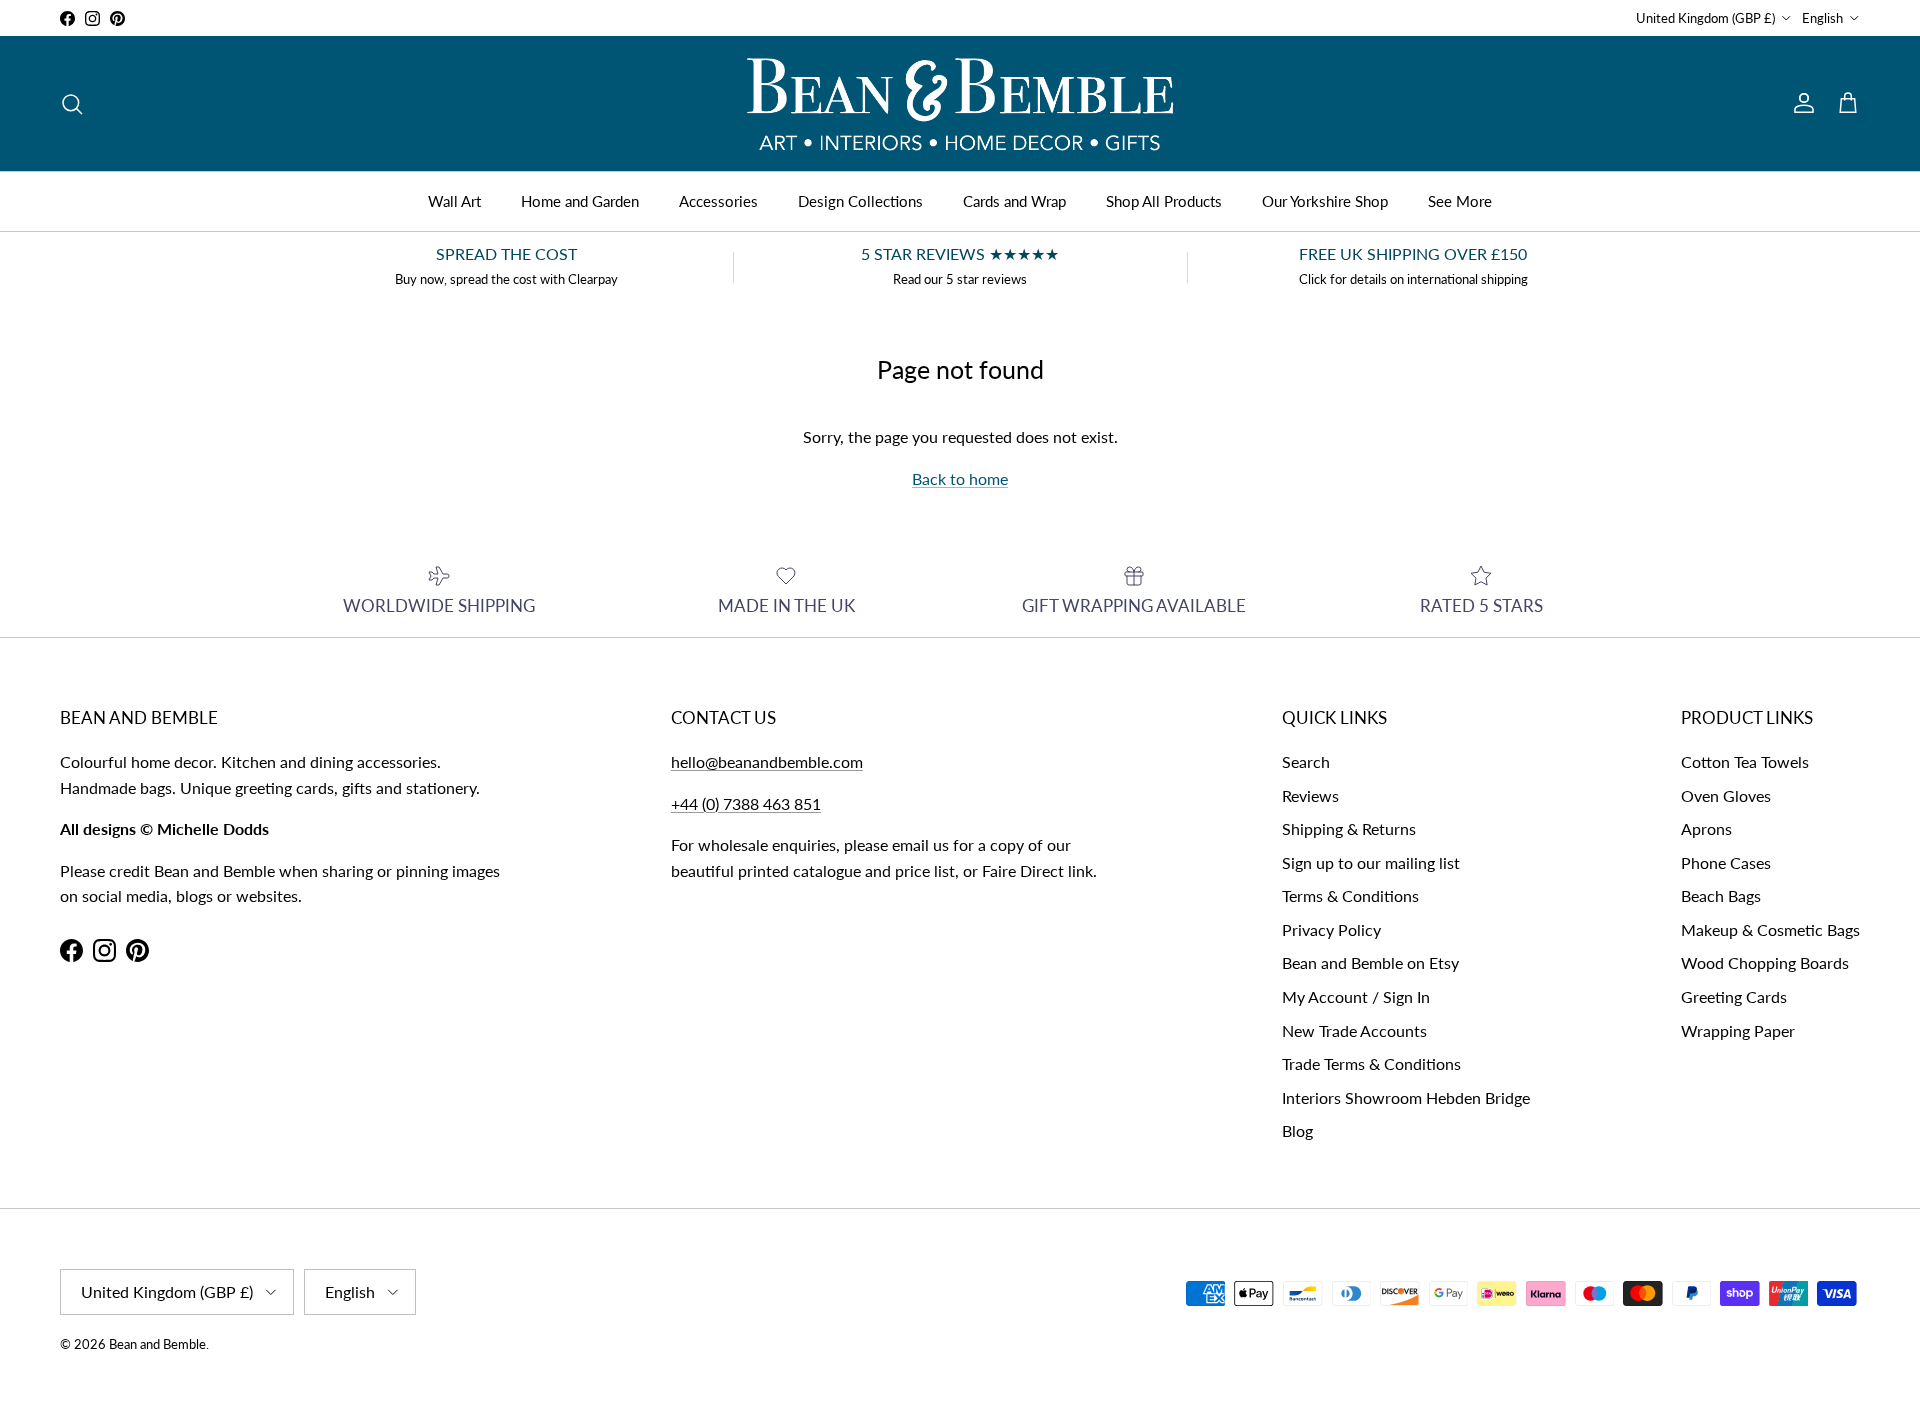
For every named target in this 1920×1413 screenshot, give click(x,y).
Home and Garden (580, 201)
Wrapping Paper (1738, 1030)
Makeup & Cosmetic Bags (1770, 929)
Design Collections (860, 201)
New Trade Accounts (1354, 1030)
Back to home (960, 478)
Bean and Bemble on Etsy (1370, 962)
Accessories (718, 201)
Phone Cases (1726, 862)
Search (1306, 761)
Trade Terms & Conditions (1371, 1063)
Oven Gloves (1726, 795)
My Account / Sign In (1356, 996)
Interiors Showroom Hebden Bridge (1406, 1097)
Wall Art (454, 201)
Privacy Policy (1331, 929)
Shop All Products (1164, 201)
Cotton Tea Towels (1745, 761)
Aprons (1706, 828)
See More (1460, 201)
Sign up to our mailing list (1371, 862)
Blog (1297, 1130)
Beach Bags (1721, 895)
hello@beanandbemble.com (767, 761)
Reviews (1310, 795)
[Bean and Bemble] (960, 103)
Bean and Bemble (157, 1344)
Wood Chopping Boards (1765, 962)
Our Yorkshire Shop (1325, 201)
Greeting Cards (1734, 996)
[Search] (72, 104)
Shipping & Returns (1349, 828)
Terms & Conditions (1350, 895)
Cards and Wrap (1014, 201)
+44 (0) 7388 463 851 (746, 803)
